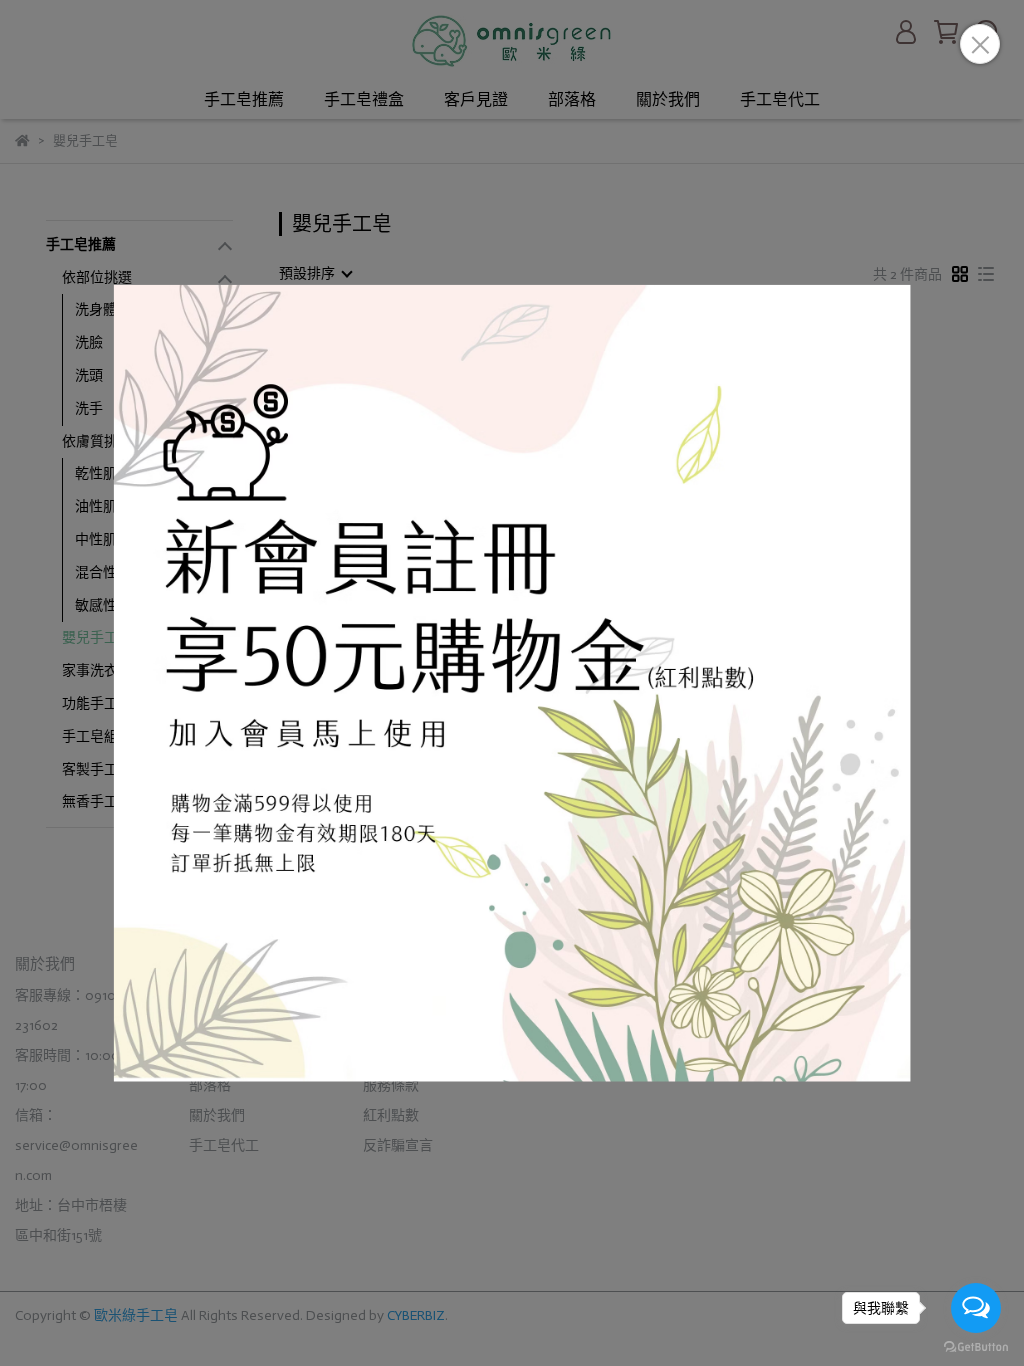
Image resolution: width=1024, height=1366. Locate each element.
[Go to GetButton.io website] (976, 1346)
